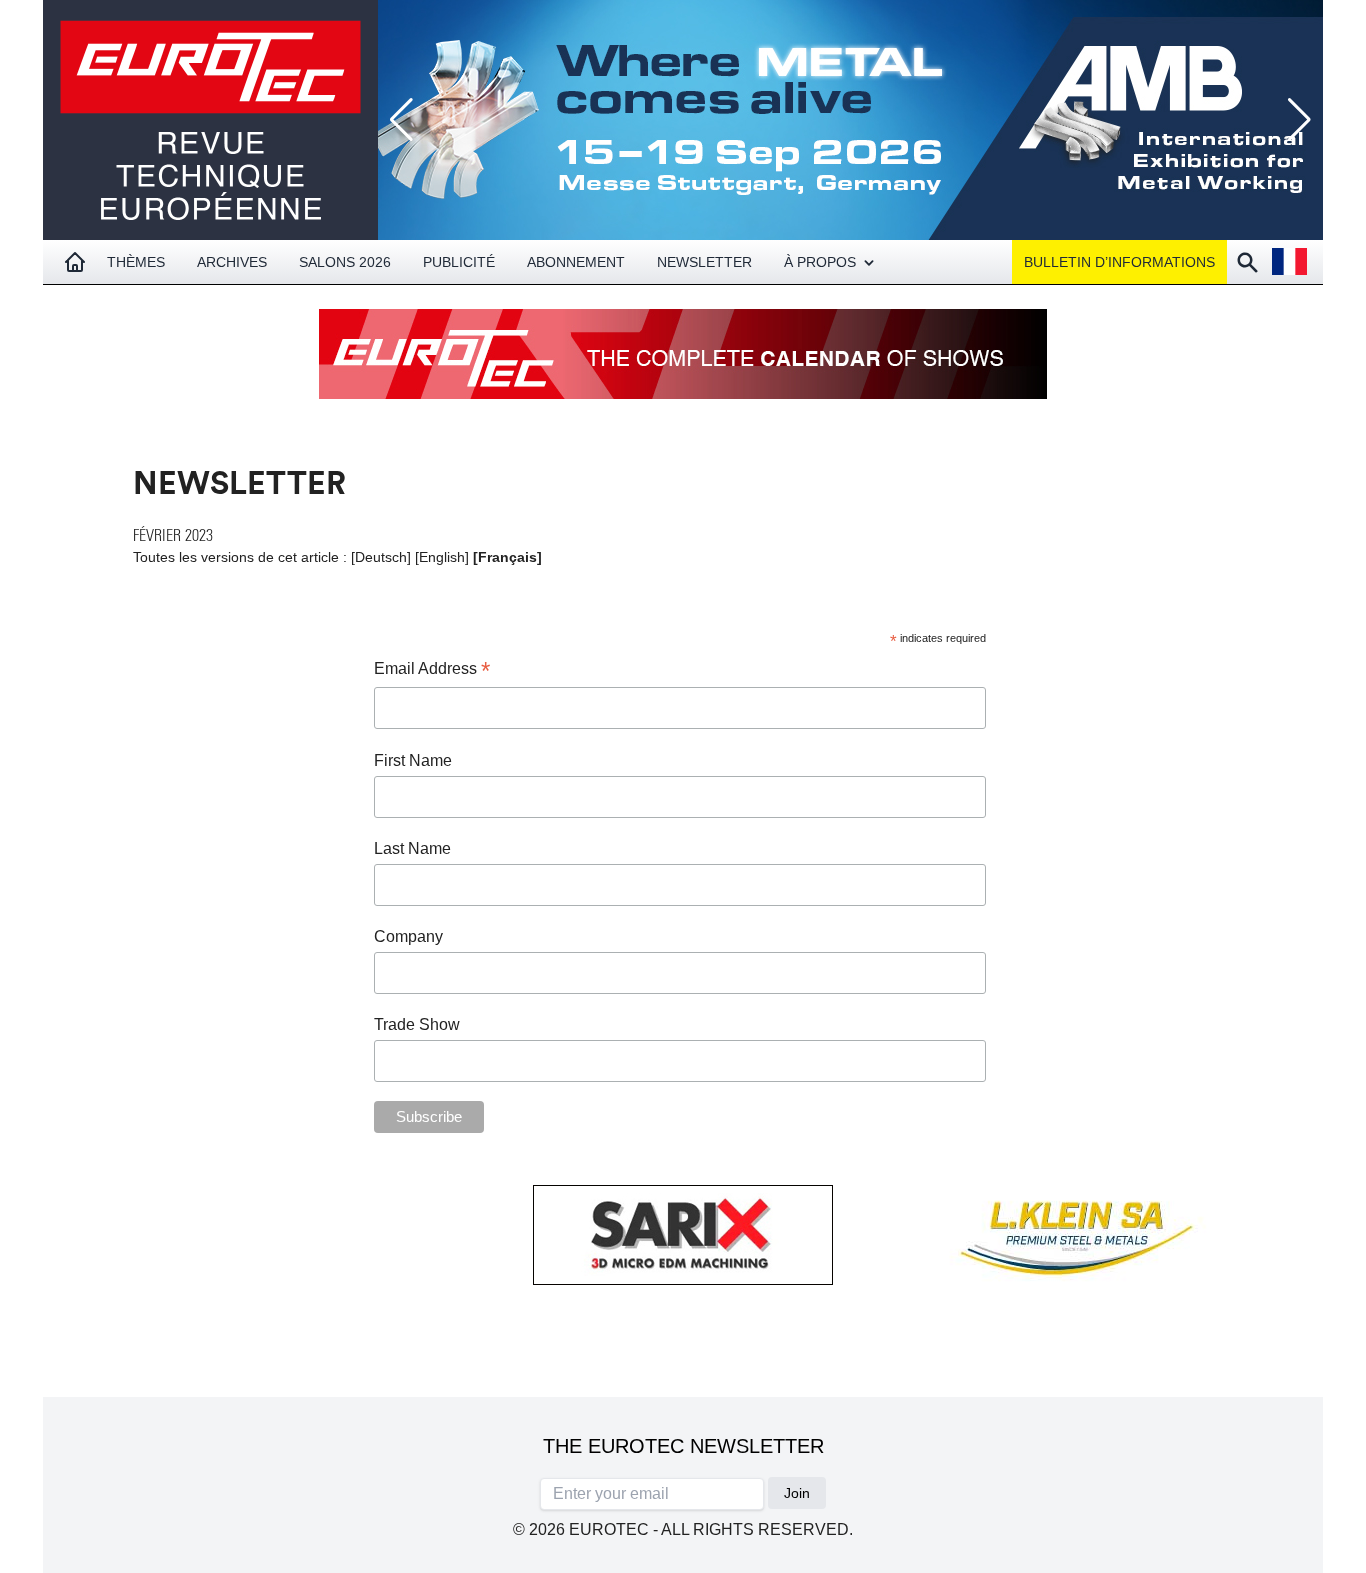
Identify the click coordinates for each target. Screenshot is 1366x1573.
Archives (232, 262)
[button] (1299, 120)
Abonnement (576, 262)
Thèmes (136, 262)
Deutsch (381, 557)
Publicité (459, 262)
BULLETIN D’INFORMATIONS (1119, 262)
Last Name (412, 848)
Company (408, 936)
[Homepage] (75, 262)
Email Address (432, 670)
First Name (413, 760)
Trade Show (417, 1024)
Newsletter (704, 262)
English (442, 557)
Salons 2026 (345, 262)
